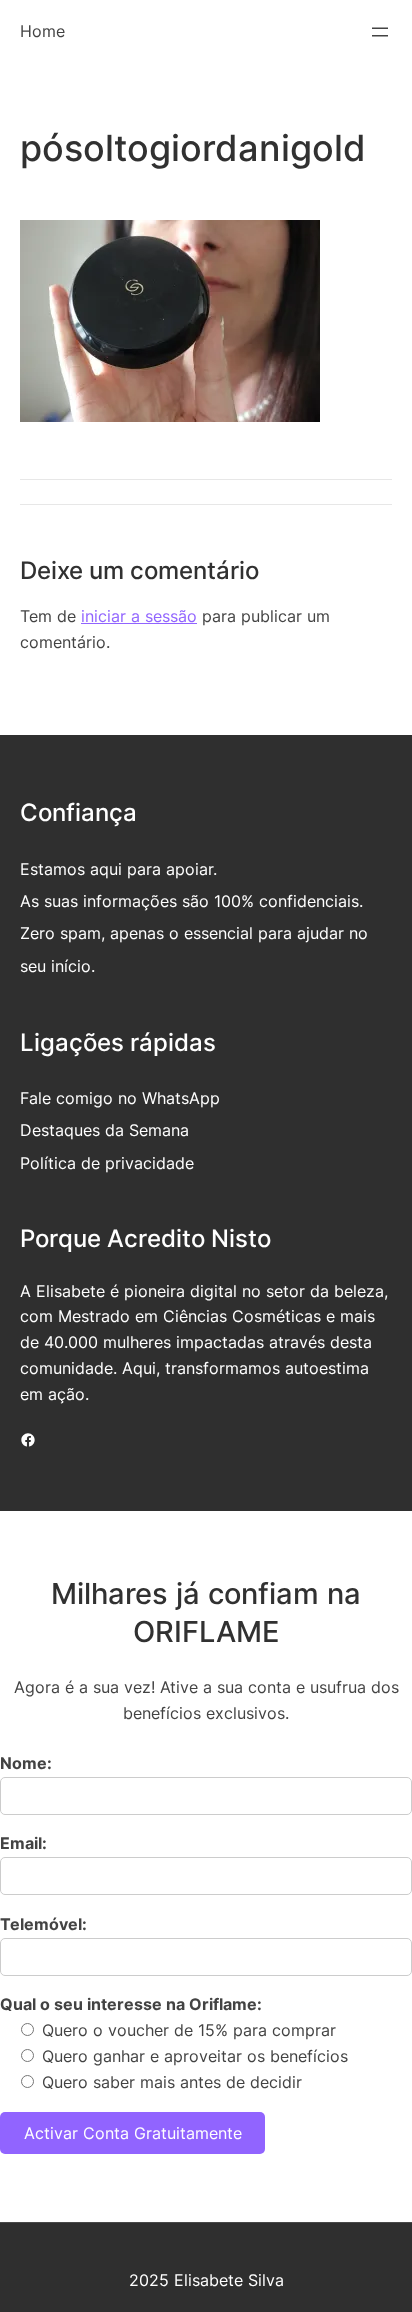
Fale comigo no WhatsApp (120, 1098)
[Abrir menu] (380, 32)
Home (42, 31)
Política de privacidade (107, 1163)
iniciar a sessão (139, 616)
